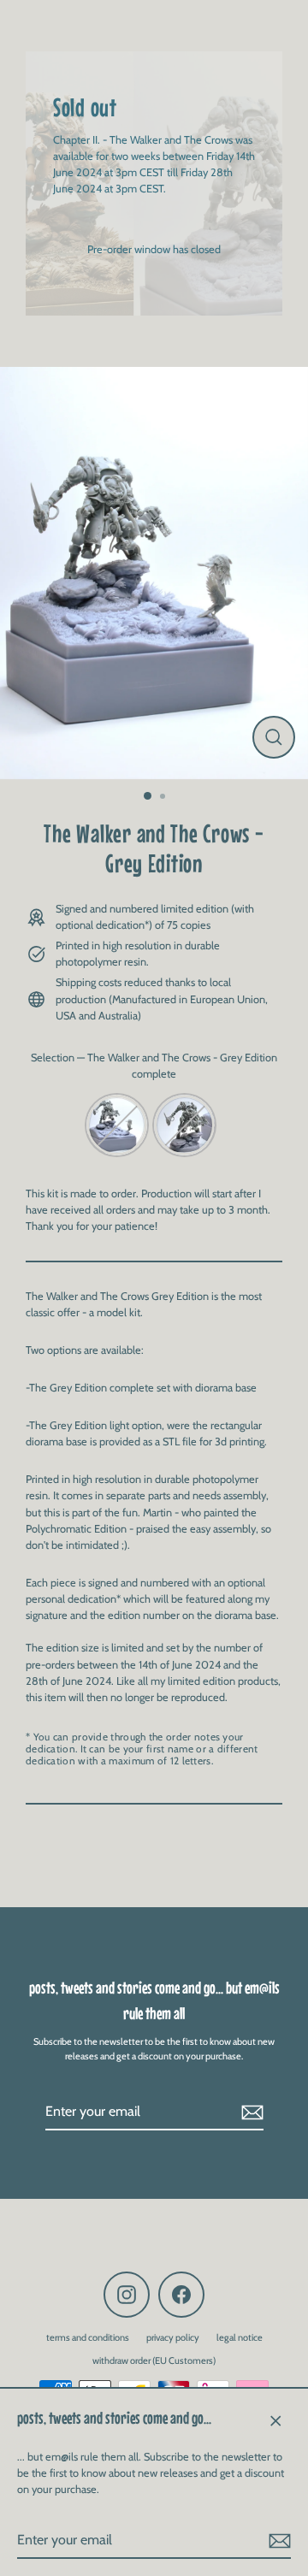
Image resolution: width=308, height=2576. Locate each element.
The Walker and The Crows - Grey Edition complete (117, 1125)
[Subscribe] (277, 2541)
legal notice (240, 2337)
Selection (154, 1066)
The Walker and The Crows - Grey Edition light (184, 1125)
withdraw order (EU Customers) (154, 2360)
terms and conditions (88, 2337)
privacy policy (173, 2337)
